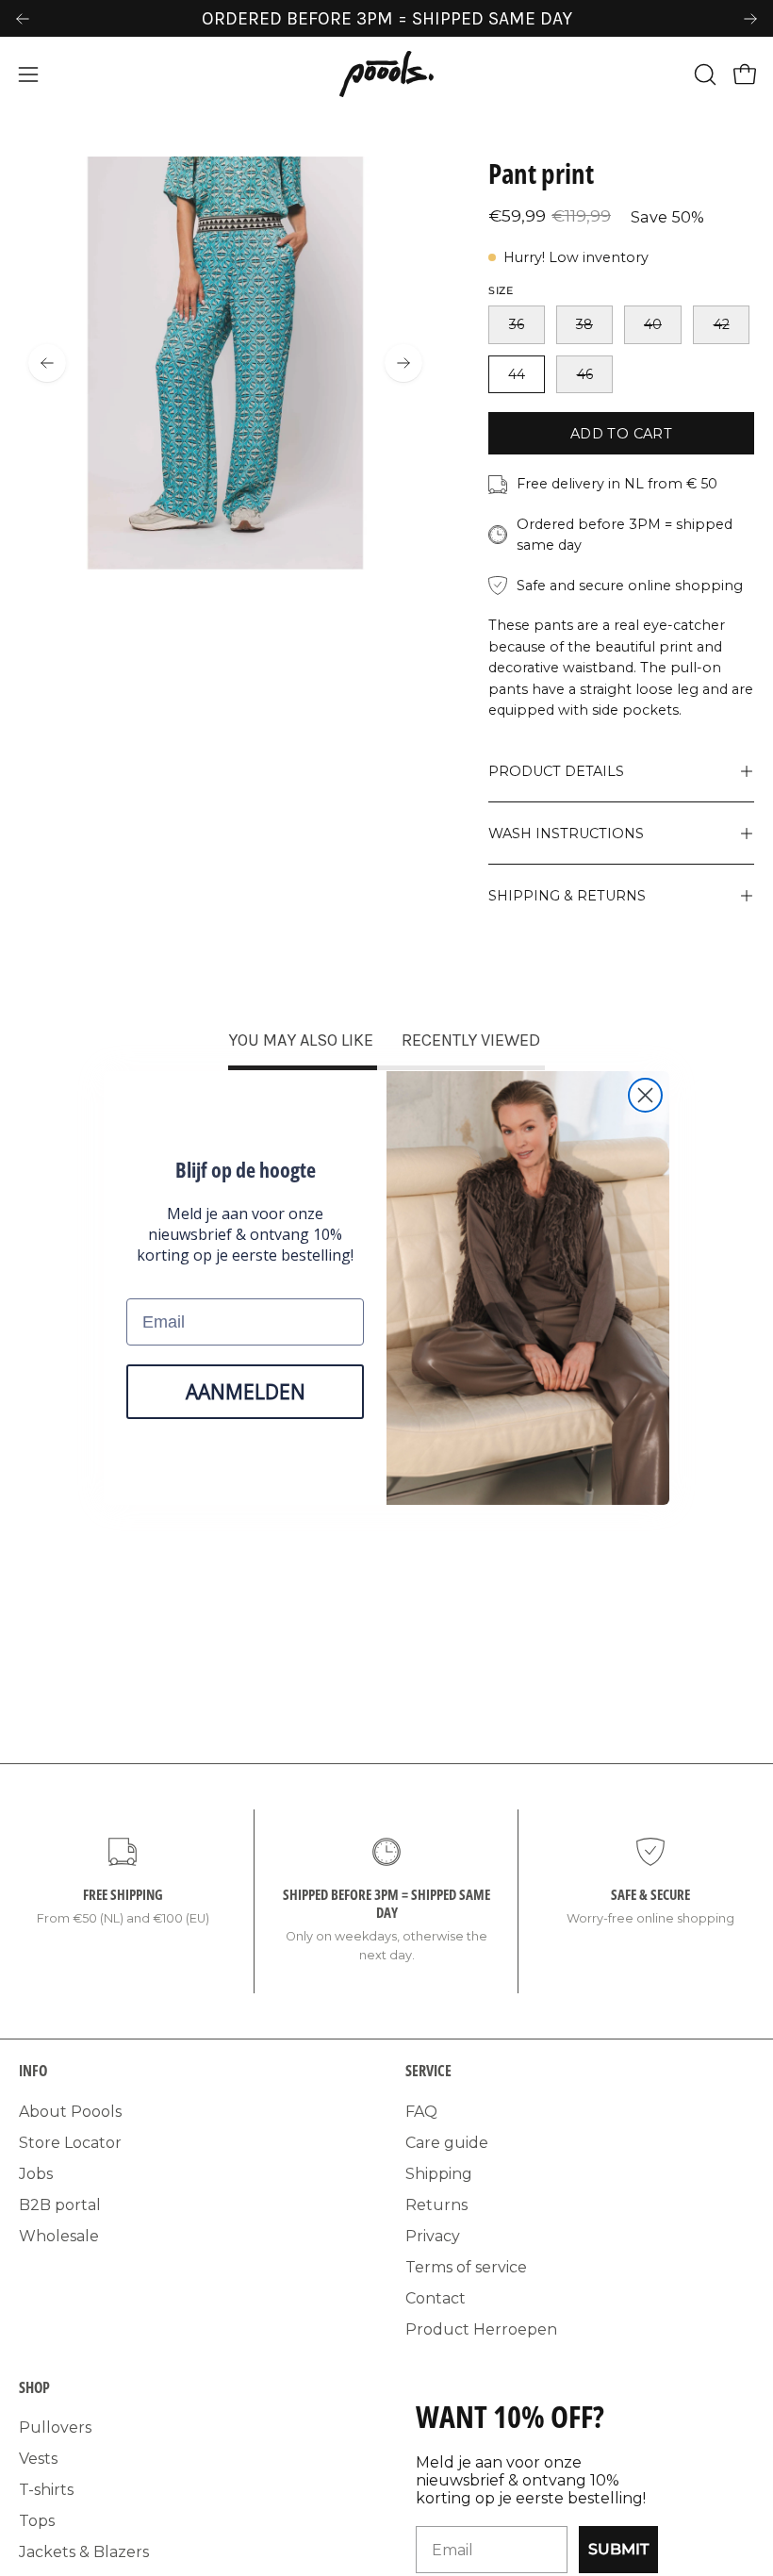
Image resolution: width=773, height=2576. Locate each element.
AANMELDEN (246, 1392)
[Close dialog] (645, 1095)
